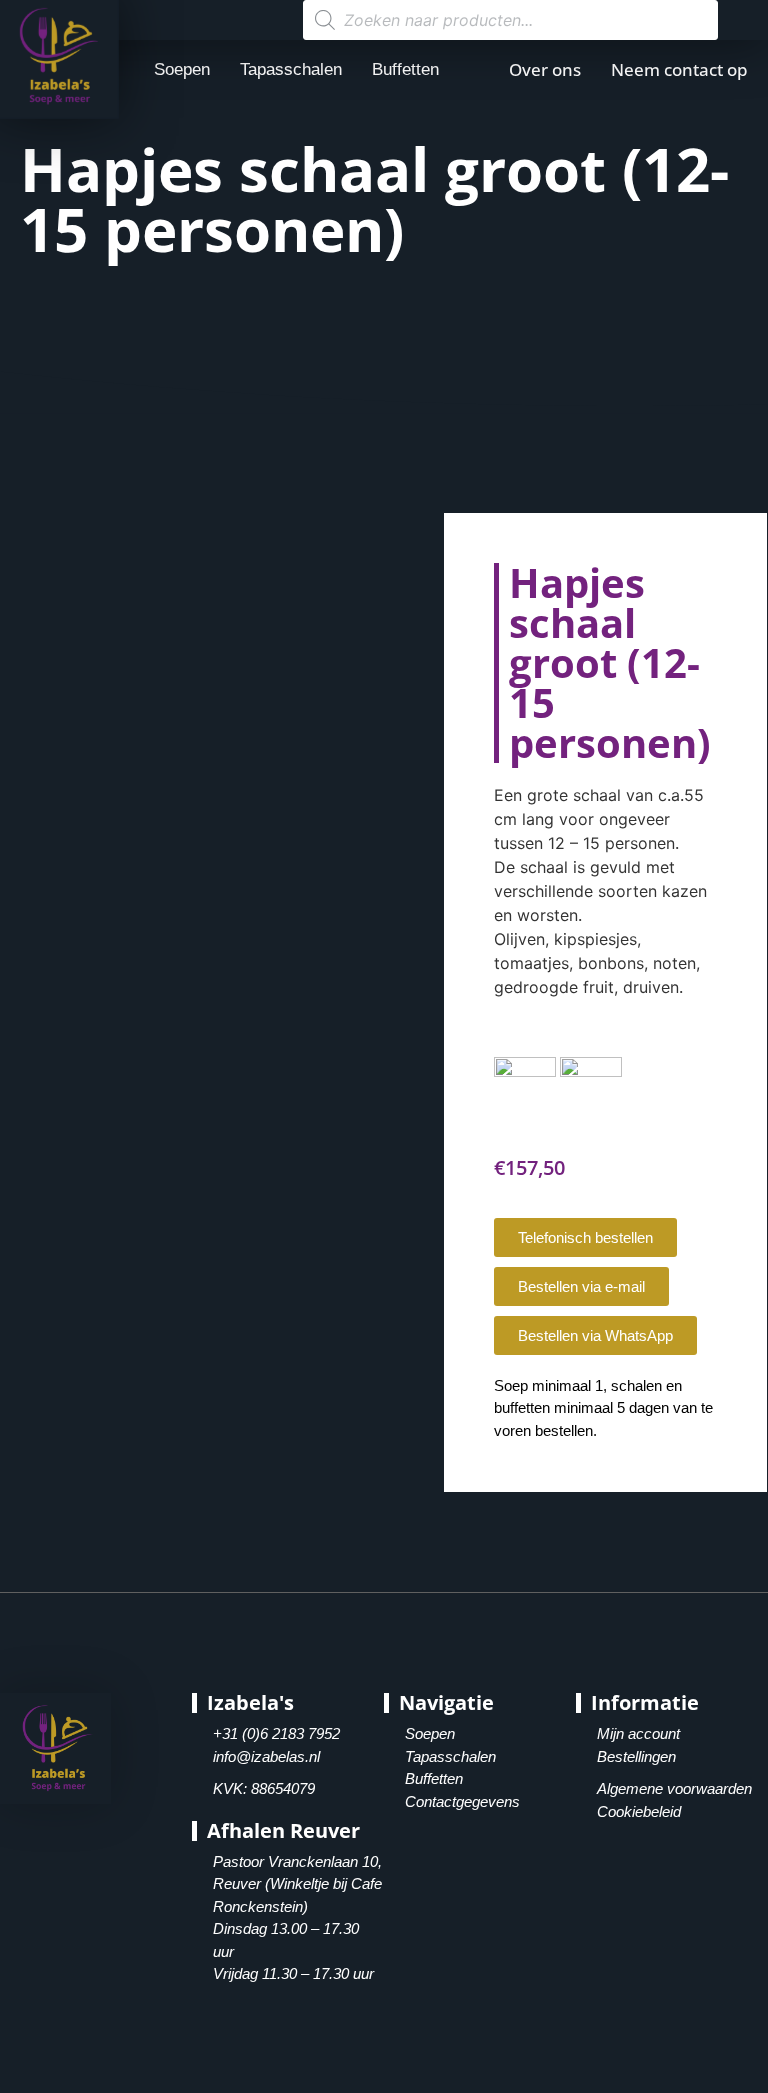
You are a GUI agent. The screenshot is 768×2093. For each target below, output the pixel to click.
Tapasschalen (291, 69)
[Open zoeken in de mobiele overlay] (510, 20)
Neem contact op (679, 70)
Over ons (545, 70)
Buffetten (405, 69)
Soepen (182, 69)
